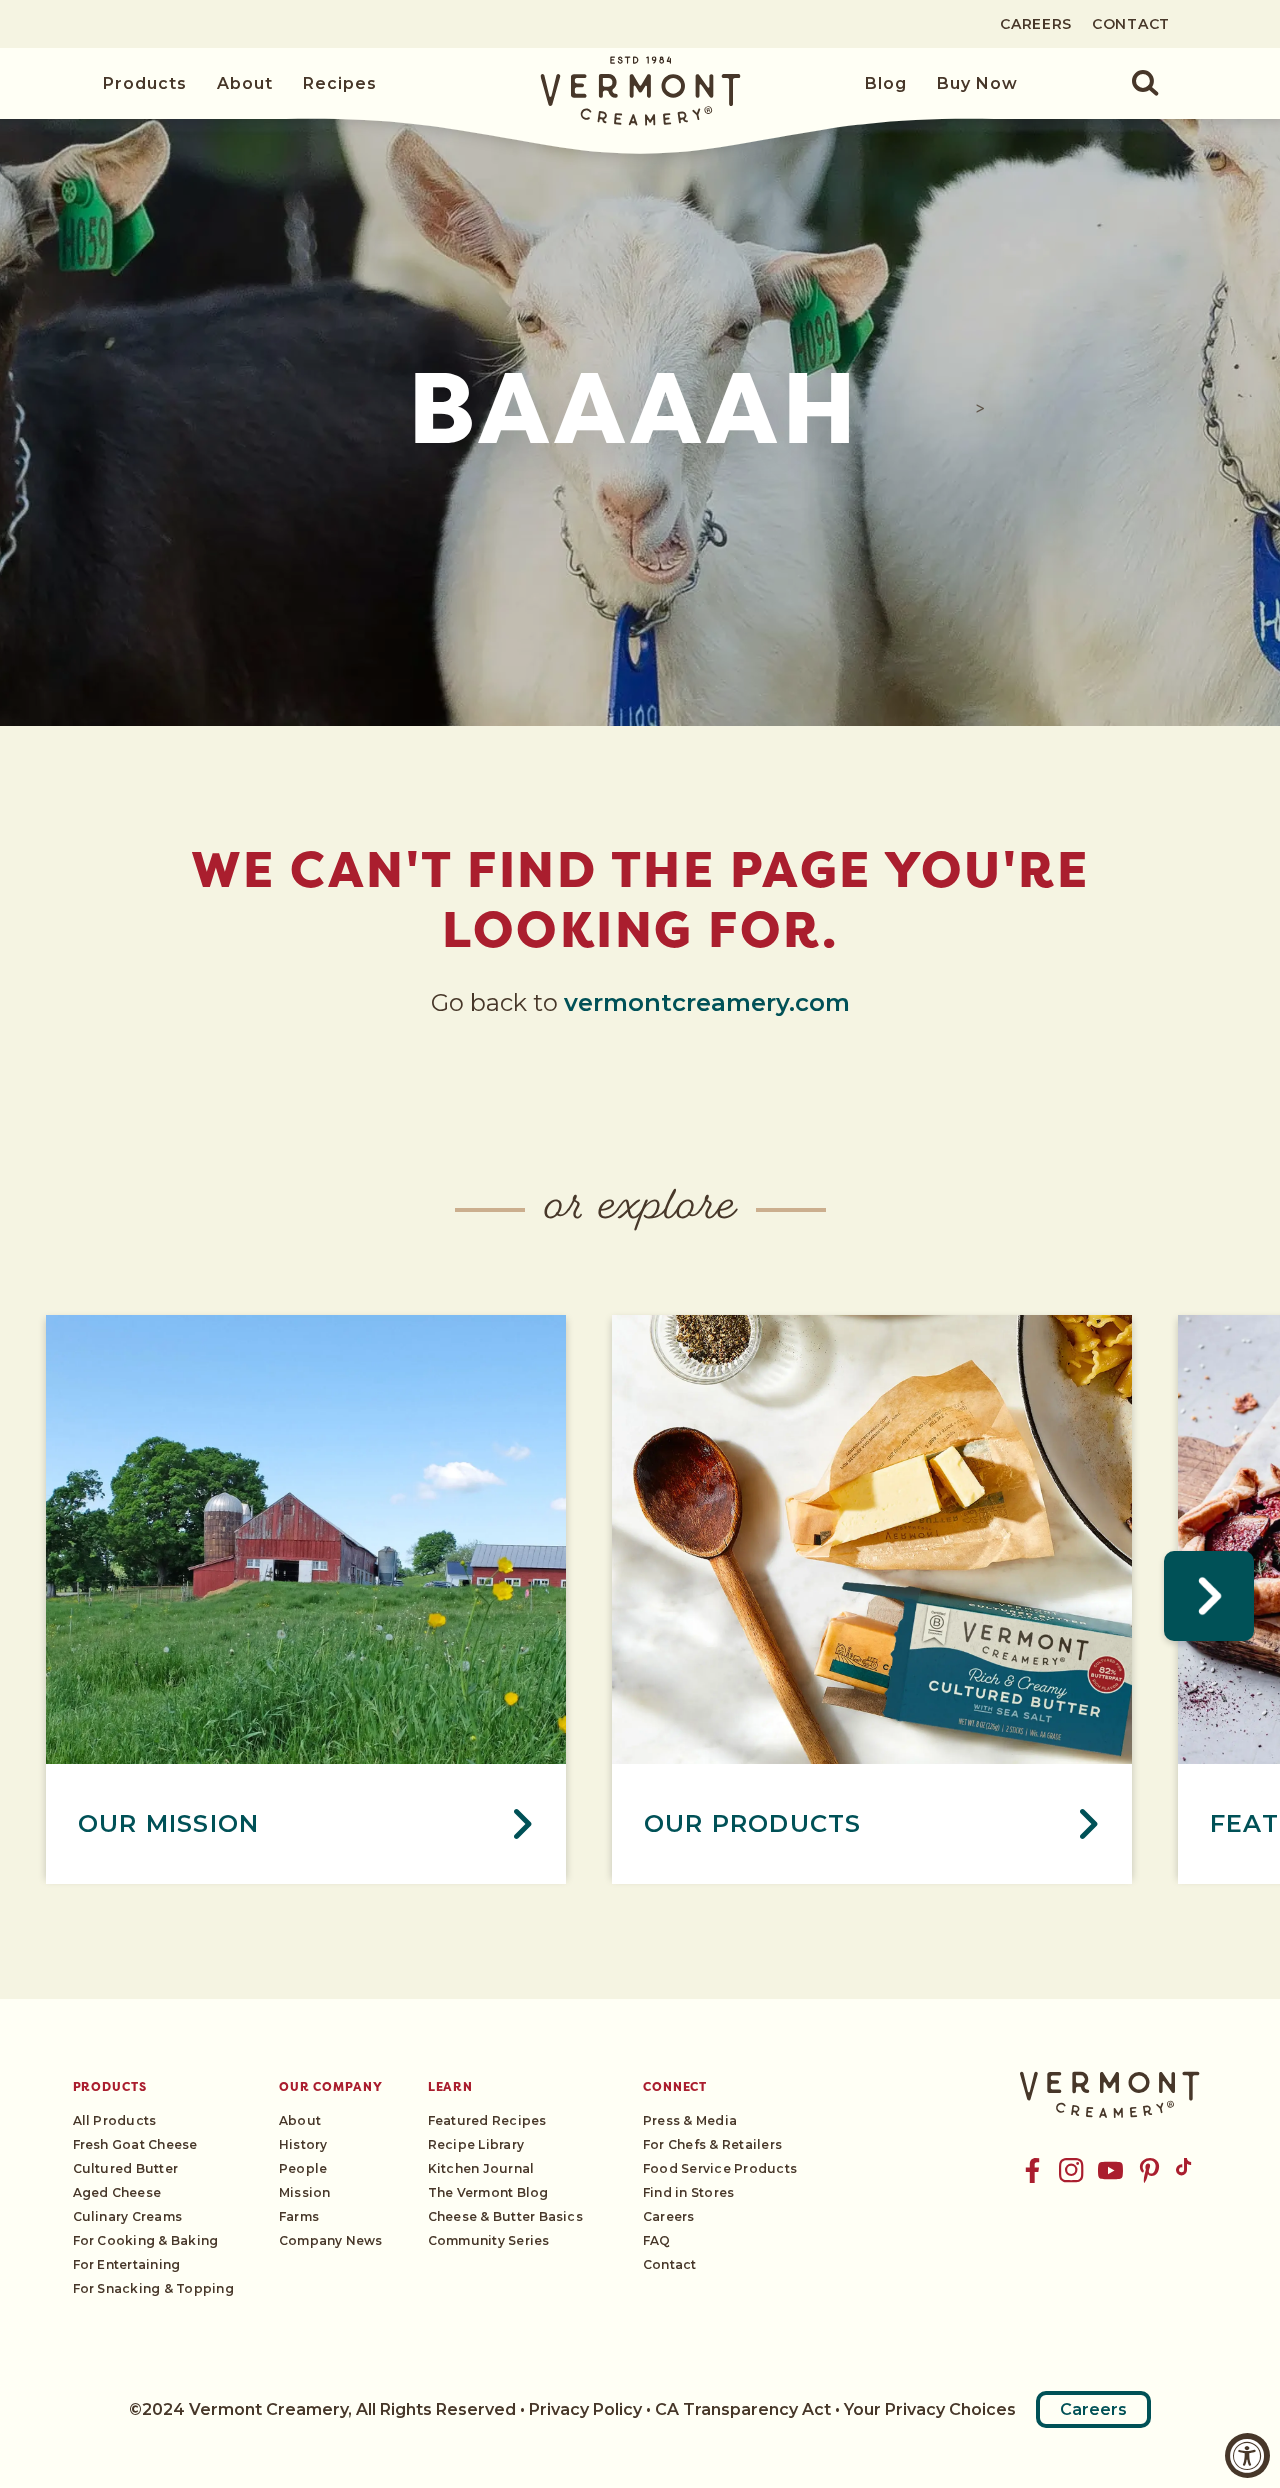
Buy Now (977, 83)
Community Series (489, 2240)
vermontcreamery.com (707, 1002)
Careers (1036, 24)
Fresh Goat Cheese (135, 2144)
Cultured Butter (126, 2168)
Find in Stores (688, 2192)
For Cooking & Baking (146, 2240)
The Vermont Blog (488, 2192)
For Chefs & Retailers (712, 2144)
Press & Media (690, 2120)
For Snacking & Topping (153, 2288)
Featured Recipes (487, 2120)
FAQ (657, 2240)
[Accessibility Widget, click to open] (1247, 2455)
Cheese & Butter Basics (505, 2216)
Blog (886, 83)
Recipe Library (476, 2144)
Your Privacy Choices (930, 2409)
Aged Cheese (117, 2192)
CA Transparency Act (743, 2409)
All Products (115, 2120)
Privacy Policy (585, 2409)
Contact (1131, 24)
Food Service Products (720, 2168)
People (303, 2168)
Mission (305, 2192)
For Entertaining (127, 2264)
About (245, 83)
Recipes (340, 83)
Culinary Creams (128, 2216)
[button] (1134, 84)
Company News (331, 2240)
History (303, 2144)
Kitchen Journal (481, 2168)
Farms (299, 2216)
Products (145, 83)
